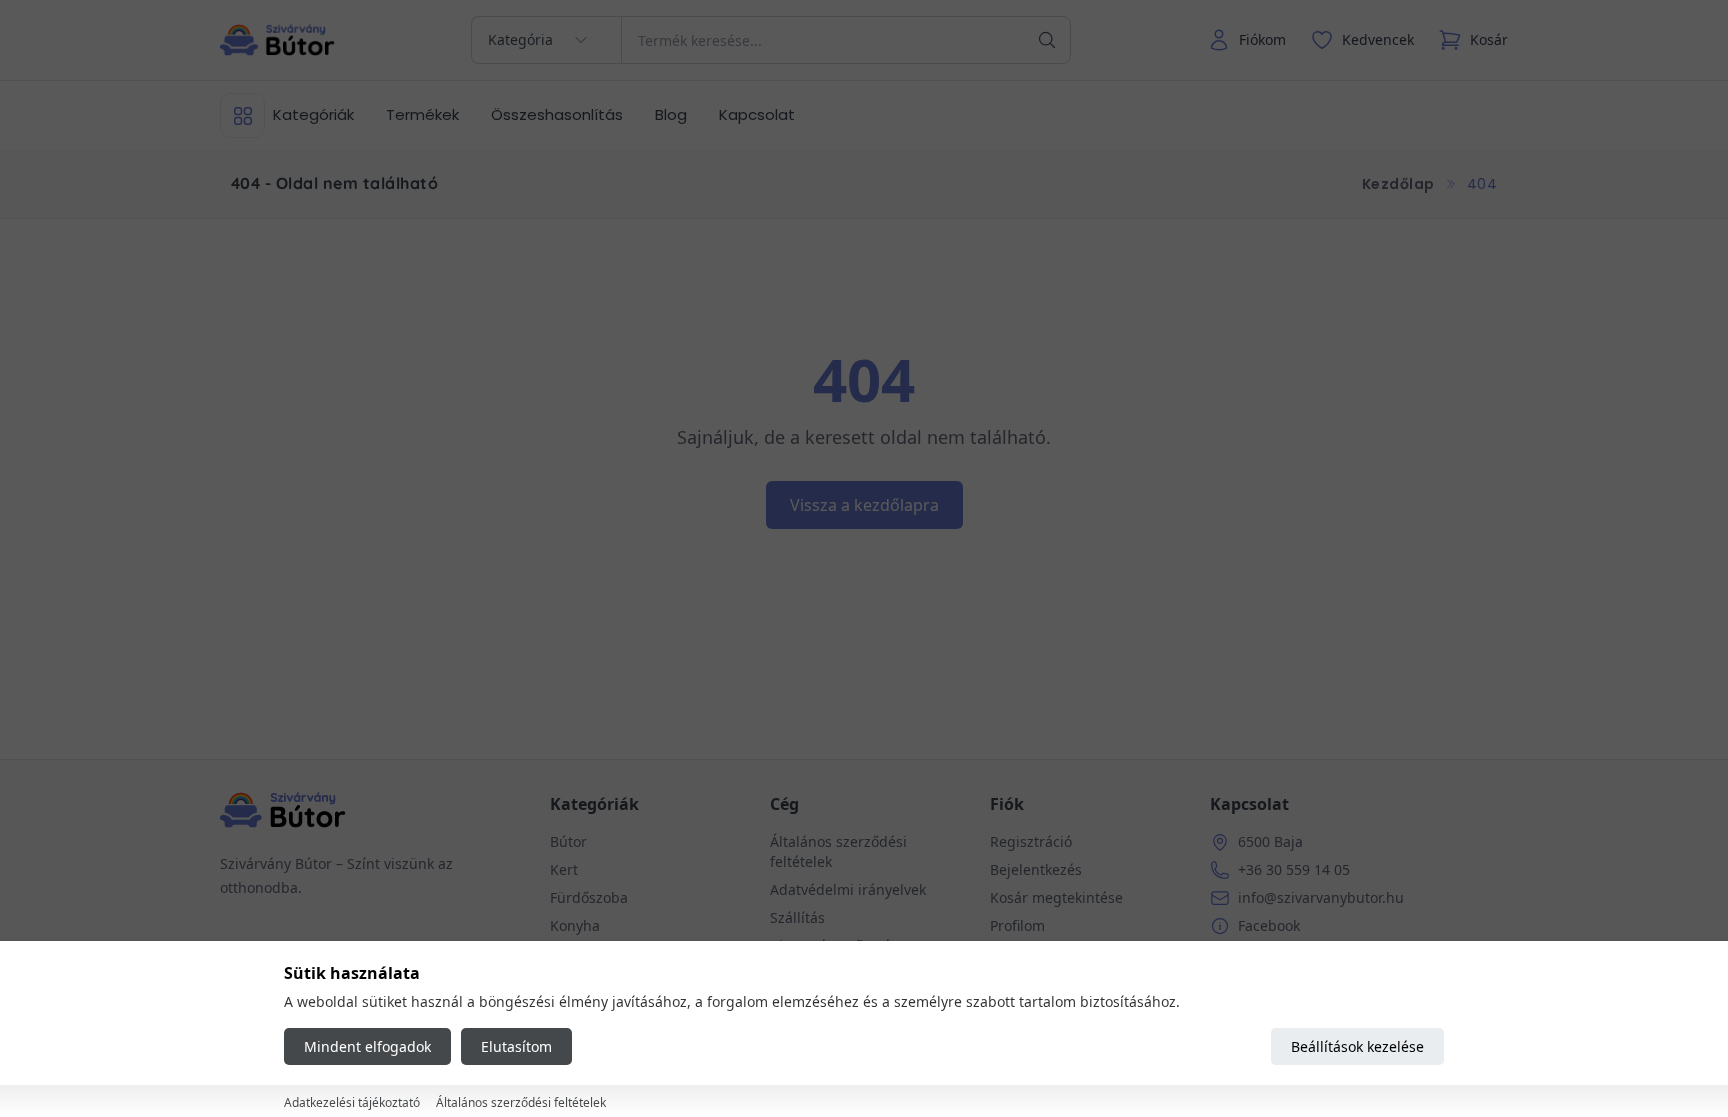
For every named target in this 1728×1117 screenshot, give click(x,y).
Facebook (1269, 925)
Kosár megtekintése (1056, 897)
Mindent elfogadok (367, 1046)
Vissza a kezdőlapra (864, 505)
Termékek (422, 114)
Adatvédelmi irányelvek (848, 889)
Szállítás (797, 917)
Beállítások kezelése (1357, 1046)
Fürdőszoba (589, 897)
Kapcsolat (757, 114)
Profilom (1017, 925)
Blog (671, 114)
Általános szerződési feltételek (521, 1102)
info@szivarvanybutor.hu (1321, 897)
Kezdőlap (1398, 184)
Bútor (568, 841)
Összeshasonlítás (557, 114)
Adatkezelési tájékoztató (352, 1102)
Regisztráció (1031, 841)
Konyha (575, 925)
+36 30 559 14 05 (1294, 869)
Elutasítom (516, 1046)
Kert (564, 869)
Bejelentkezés (1036, 869)
